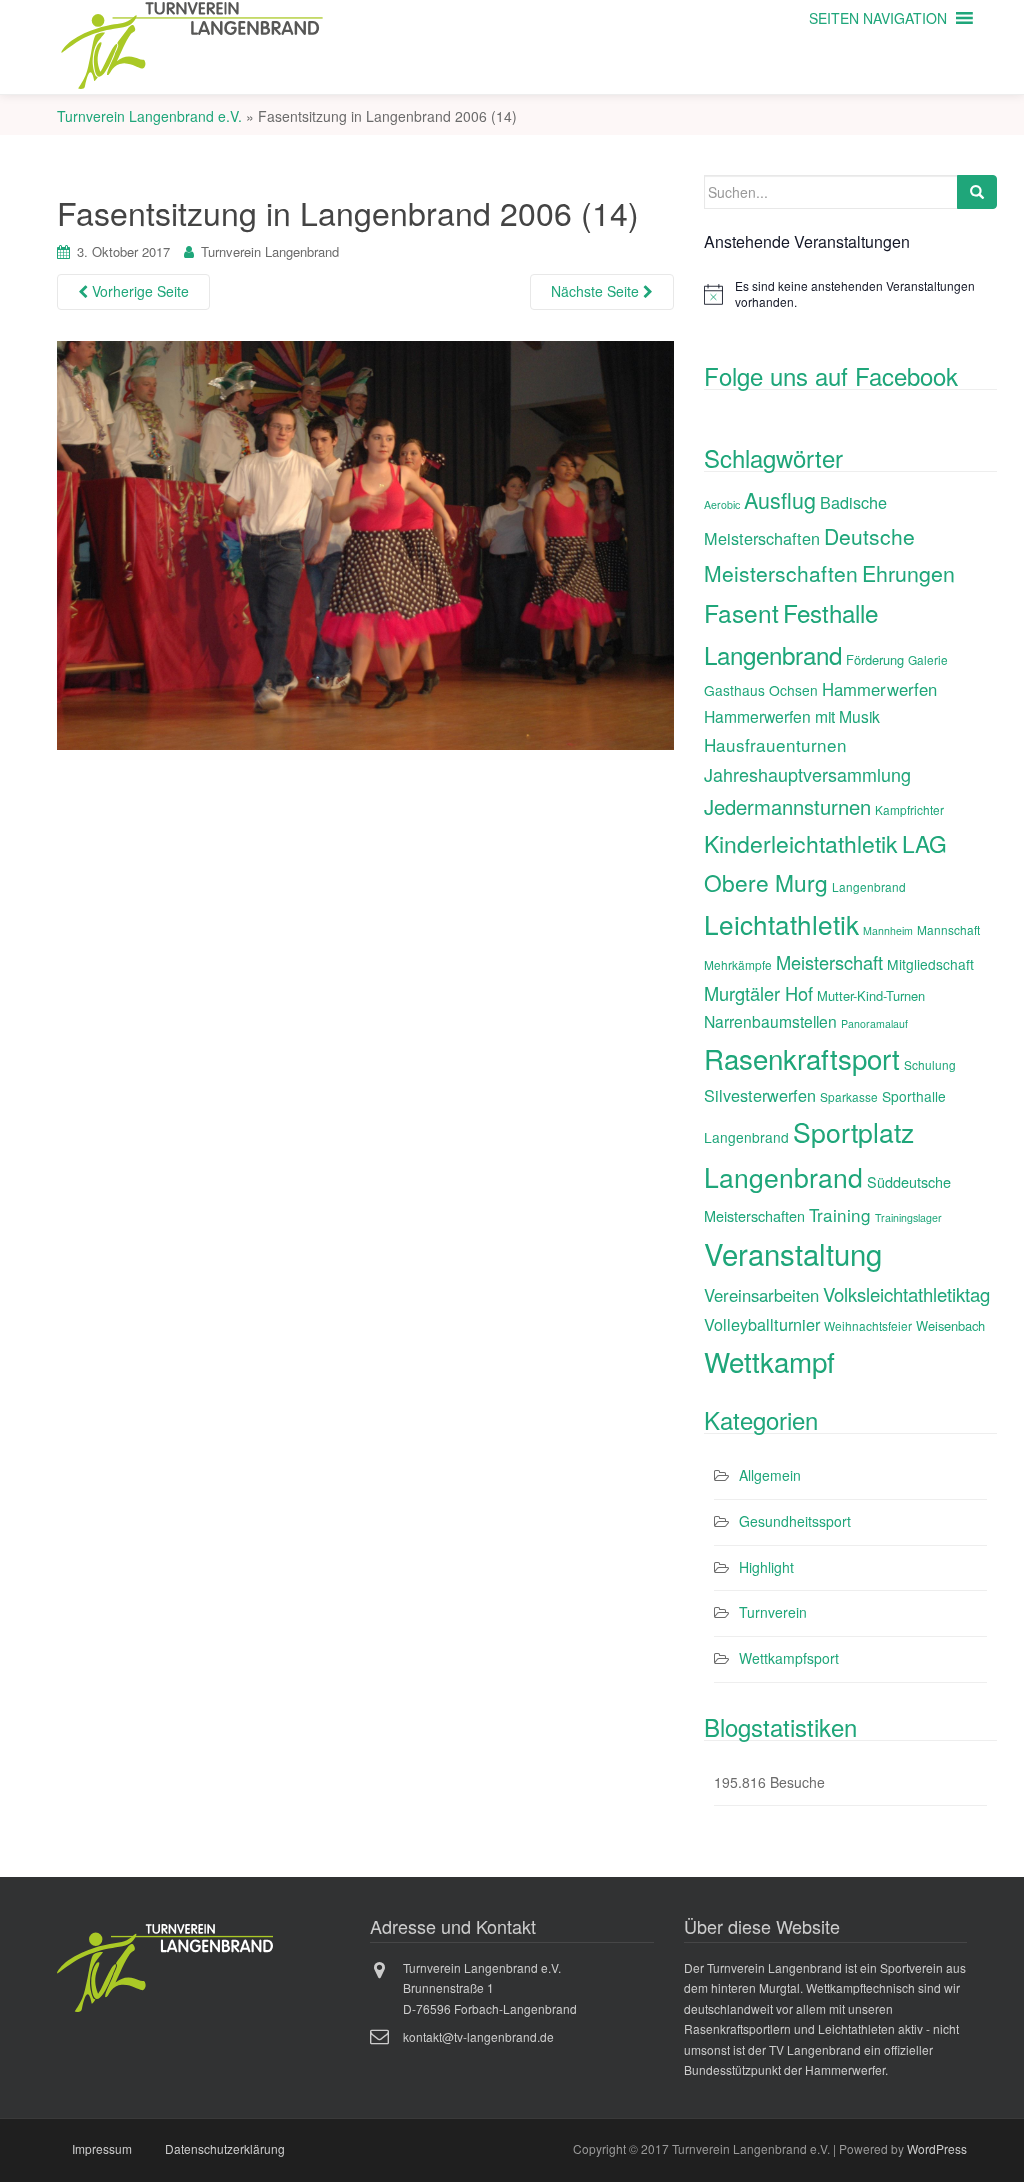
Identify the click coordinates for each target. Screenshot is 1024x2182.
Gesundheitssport (795, 1521)
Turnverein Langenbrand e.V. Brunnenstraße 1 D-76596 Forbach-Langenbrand (490, 1988)
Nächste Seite (597, 291)
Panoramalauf (874, 1023)
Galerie (928, 659)
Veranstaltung (793, 1253)
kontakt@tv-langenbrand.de (478, 2036)
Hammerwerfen (879, 689)
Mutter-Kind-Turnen (871, 995)
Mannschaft (948, 929)
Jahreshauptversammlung (807, 774)
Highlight (766, 1567)
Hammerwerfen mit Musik (792, 716)
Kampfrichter (909, 809)
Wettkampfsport (789, 1658)
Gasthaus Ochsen (761, 690)
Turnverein (773, 1612)
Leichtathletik (781, 923)
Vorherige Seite (138, 291)
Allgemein (770, 1475)
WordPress (937, 2148)
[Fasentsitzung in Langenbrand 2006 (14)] (365, 543)
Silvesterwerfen (760, 1095)
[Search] (977, 192)
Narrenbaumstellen (770, 1021)
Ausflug (780, 499)
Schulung (930, 1064)
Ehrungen (908, 572)
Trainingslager (908, 1217)
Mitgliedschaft (930, 964)
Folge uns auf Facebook (831, 375)
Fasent (741, 612)
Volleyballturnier (762, 1324)
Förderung (875, 659)
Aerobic (722, 504)
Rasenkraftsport (802, 1058)
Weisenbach (950, 1325)
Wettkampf (769, 1361)
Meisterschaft (829, 962)
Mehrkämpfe (738, 964)
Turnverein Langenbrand (270, 251)
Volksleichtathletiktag (906, 1294)
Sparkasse (849, 1096)
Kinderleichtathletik (801, 843)
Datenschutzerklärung (225, 2148)
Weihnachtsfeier (868, 1325)
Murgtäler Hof (758, 993)
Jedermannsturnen (787, 806)
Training (840, 1214)
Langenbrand (869, 886)
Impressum (102, 2148)
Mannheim (888, 930)
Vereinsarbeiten (761, 1295)
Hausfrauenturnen (775, 744)
